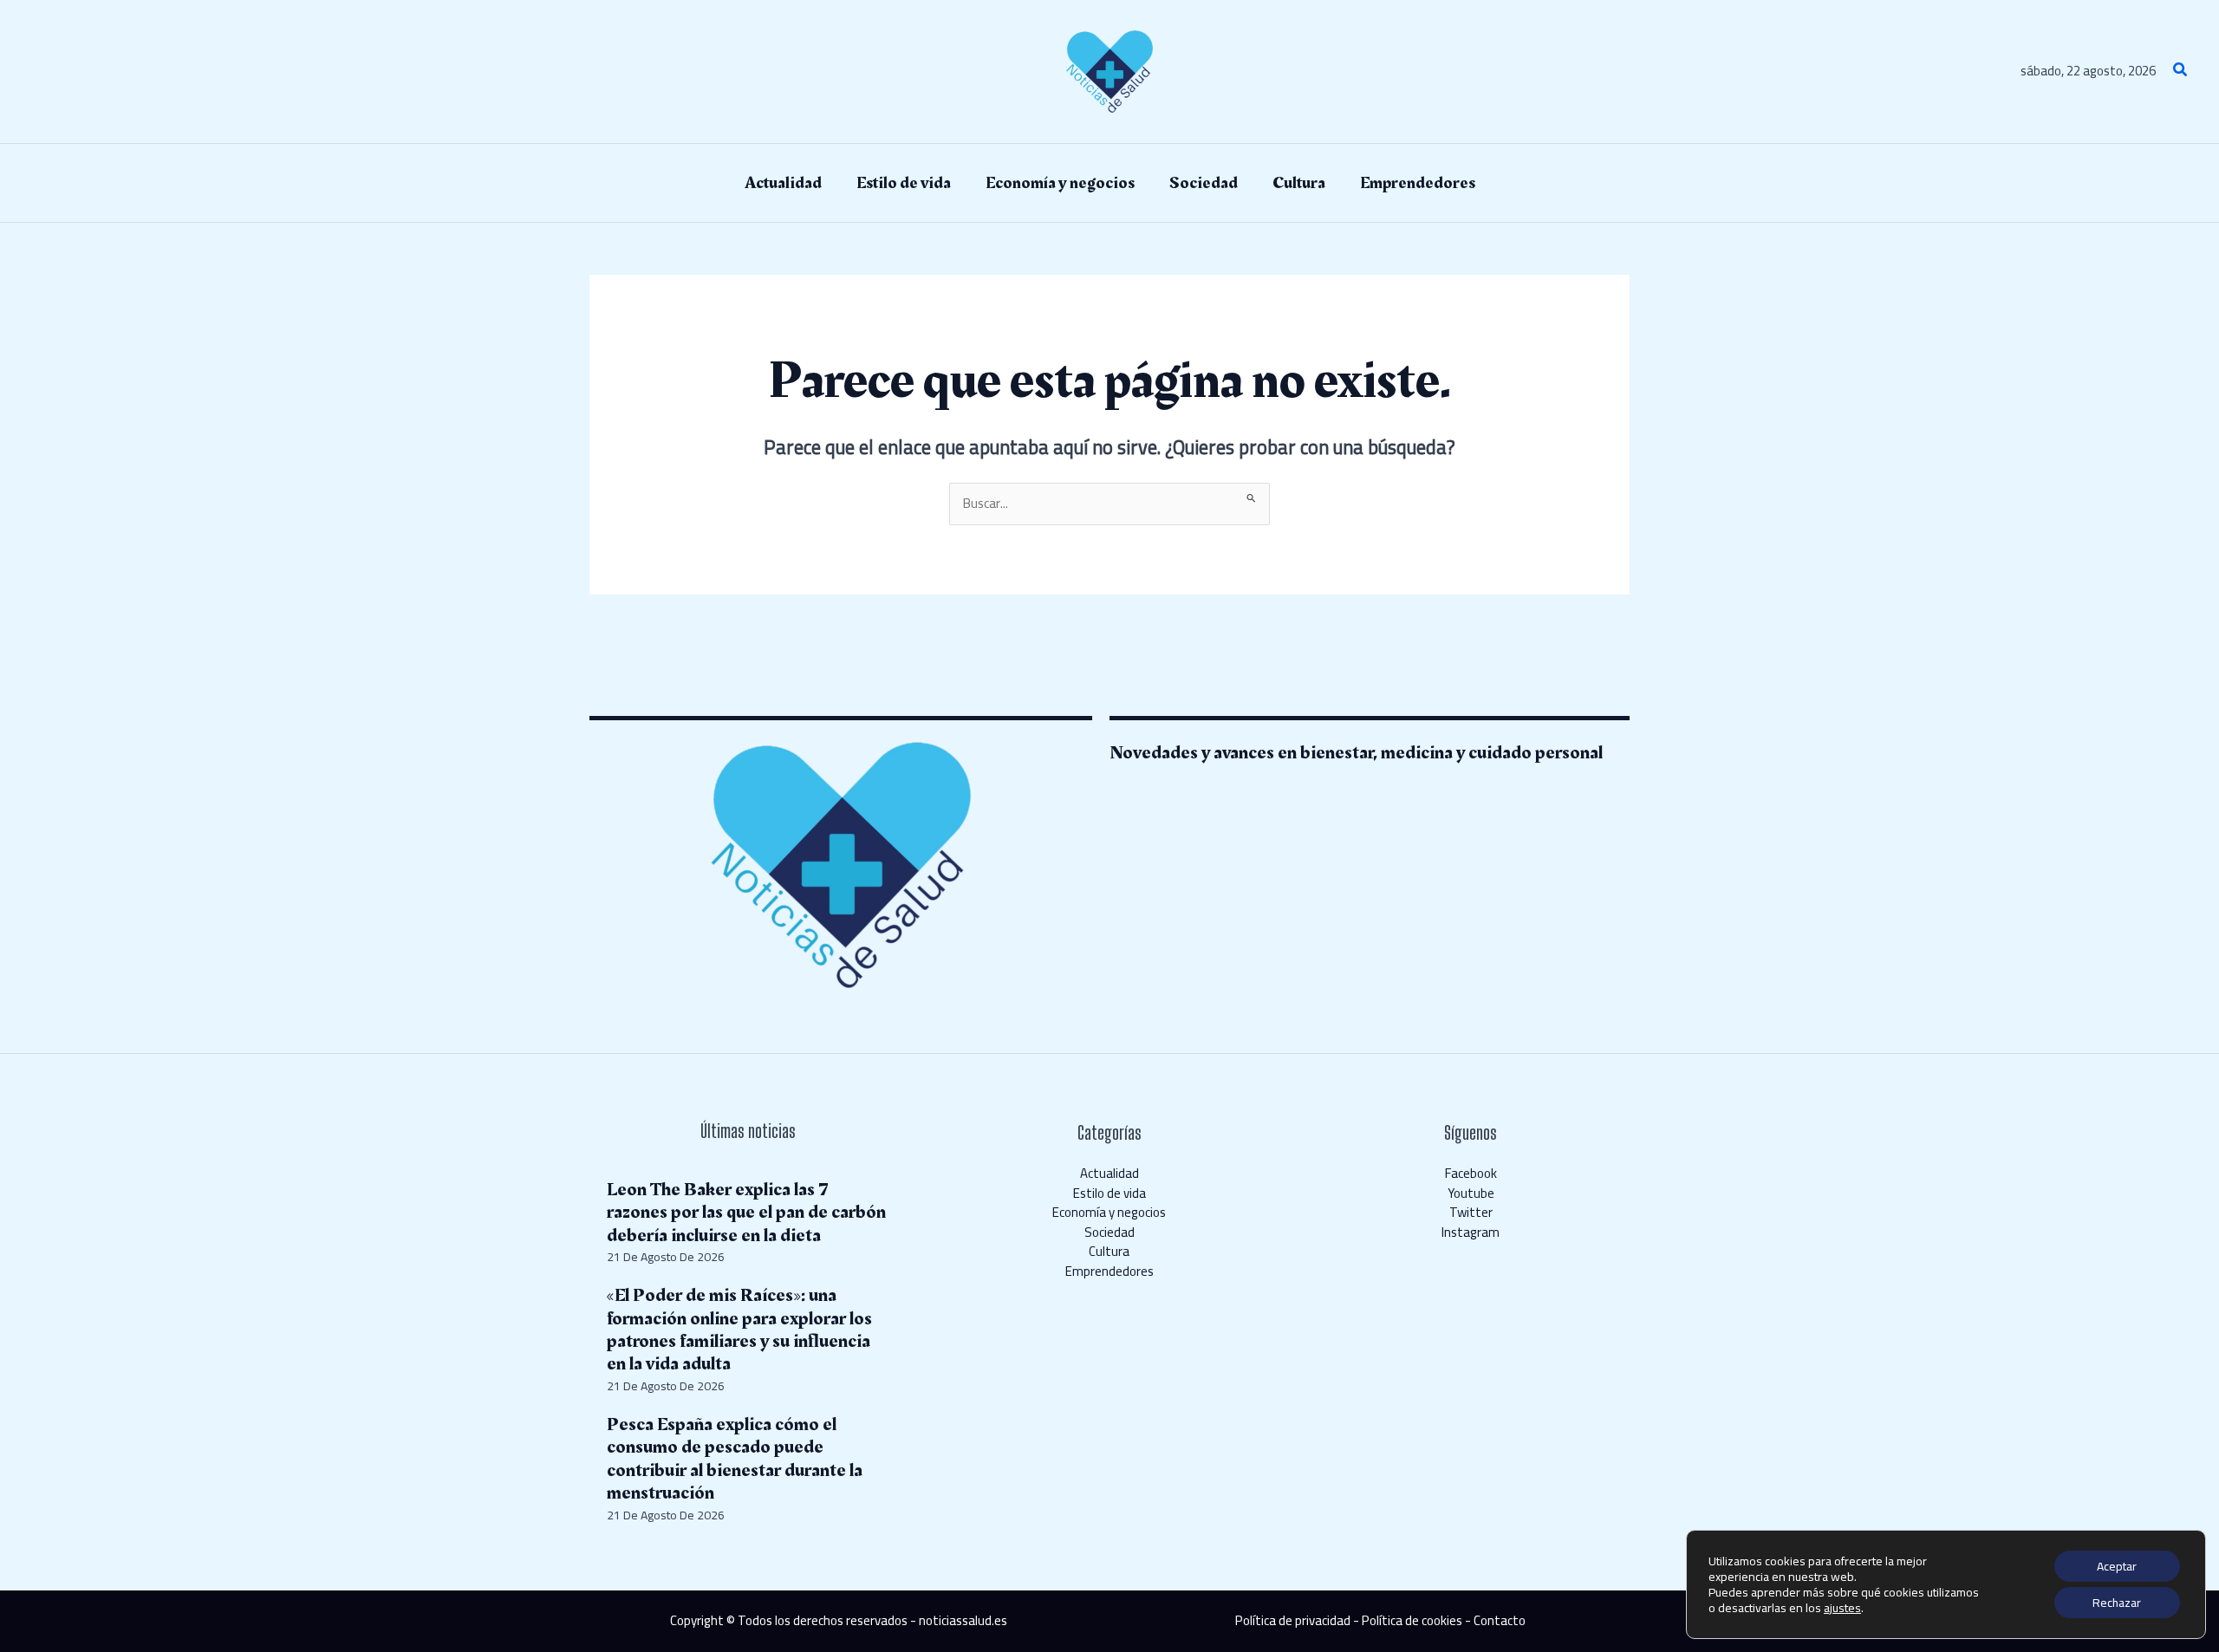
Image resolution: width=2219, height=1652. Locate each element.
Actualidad (1109, 1173)
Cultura (1109, 1251)
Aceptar (2117, 1566)
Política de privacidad (1293, 1620)
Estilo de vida (1109, 1193)
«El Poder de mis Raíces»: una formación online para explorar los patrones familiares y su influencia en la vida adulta (739, 1330)
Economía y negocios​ (1109, 1212)
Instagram (1471, 1232)
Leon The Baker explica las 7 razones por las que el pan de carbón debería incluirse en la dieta (746, 1213)
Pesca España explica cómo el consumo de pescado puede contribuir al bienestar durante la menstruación (735, 1459)
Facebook (1471, 1173)
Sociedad (1109, 1232)
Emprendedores (1109, 1271)
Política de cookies (1412, 1620)
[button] (2181, 72)
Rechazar (2117, 1603)
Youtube (1471, 1193)
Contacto (1500, 1620)
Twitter (1471, 1212)
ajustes (1842, 1608)
